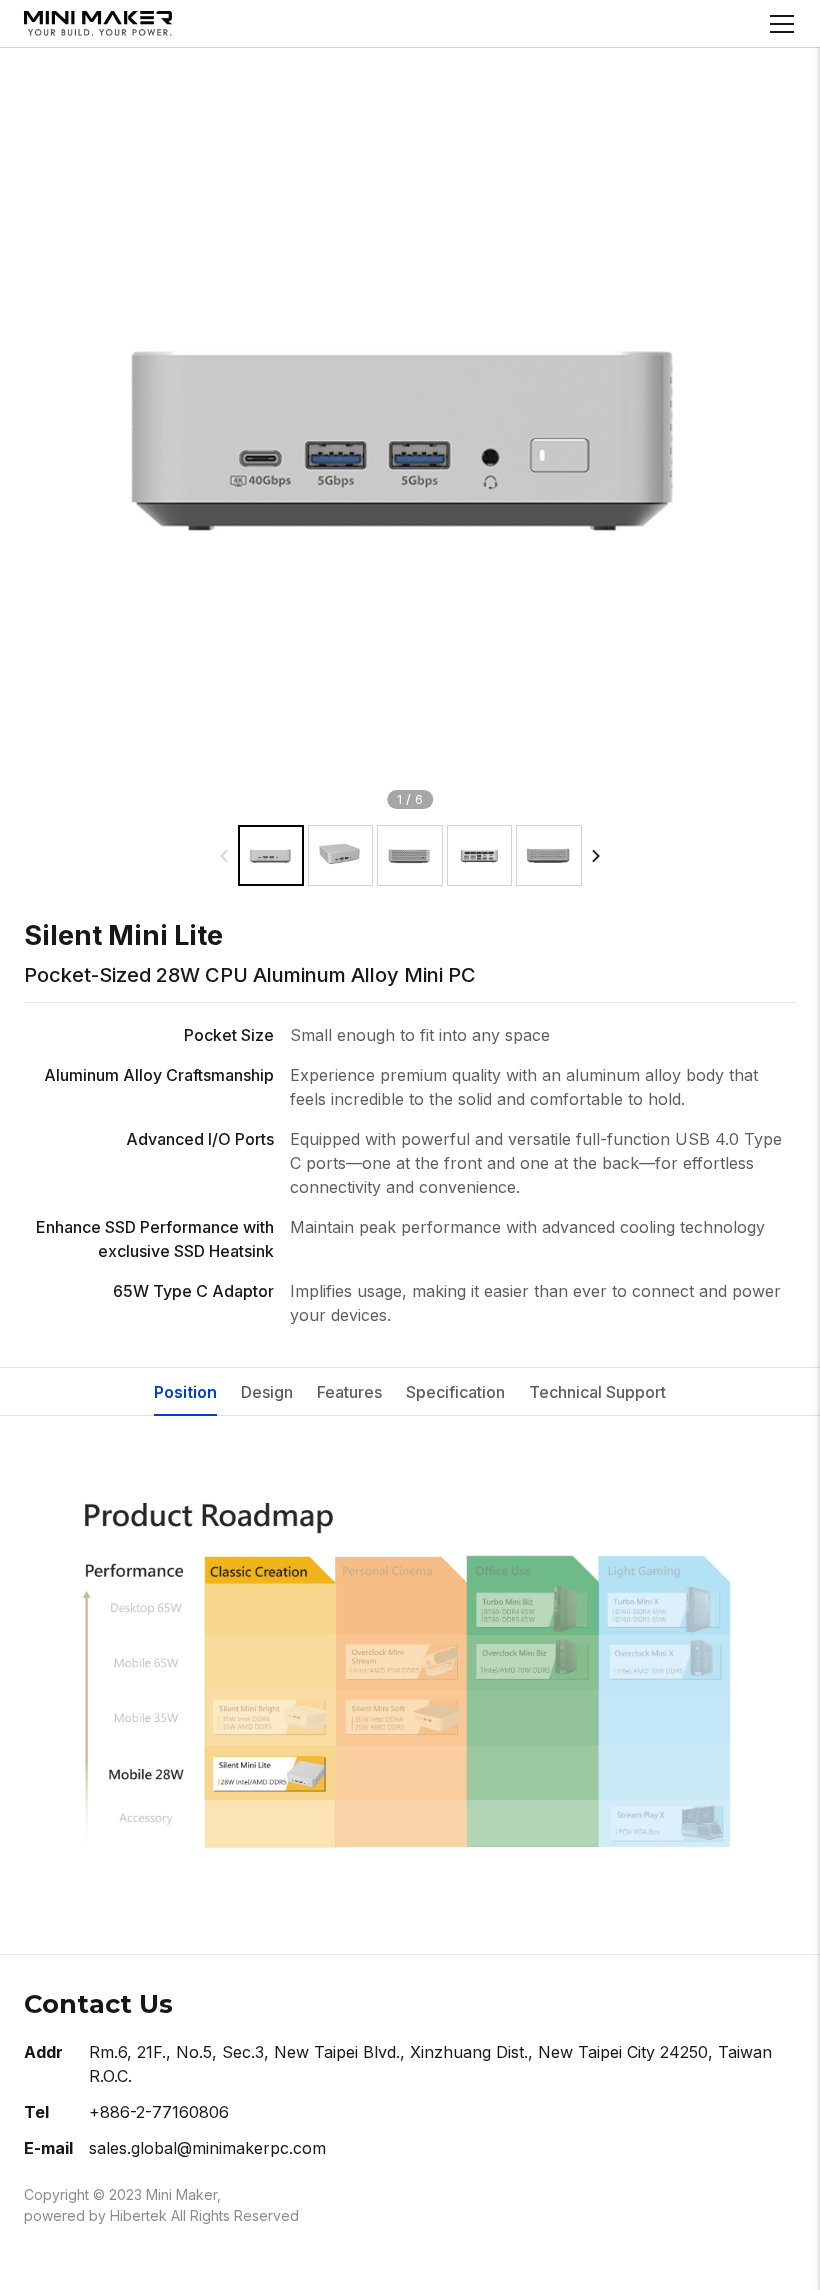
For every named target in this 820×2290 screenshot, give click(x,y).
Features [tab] (349, 1392)
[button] (596, 856)
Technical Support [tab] (597, 1392)
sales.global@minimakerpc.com (207, 2148)
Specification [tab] (455, 1392)
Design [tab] (267, 1392)
